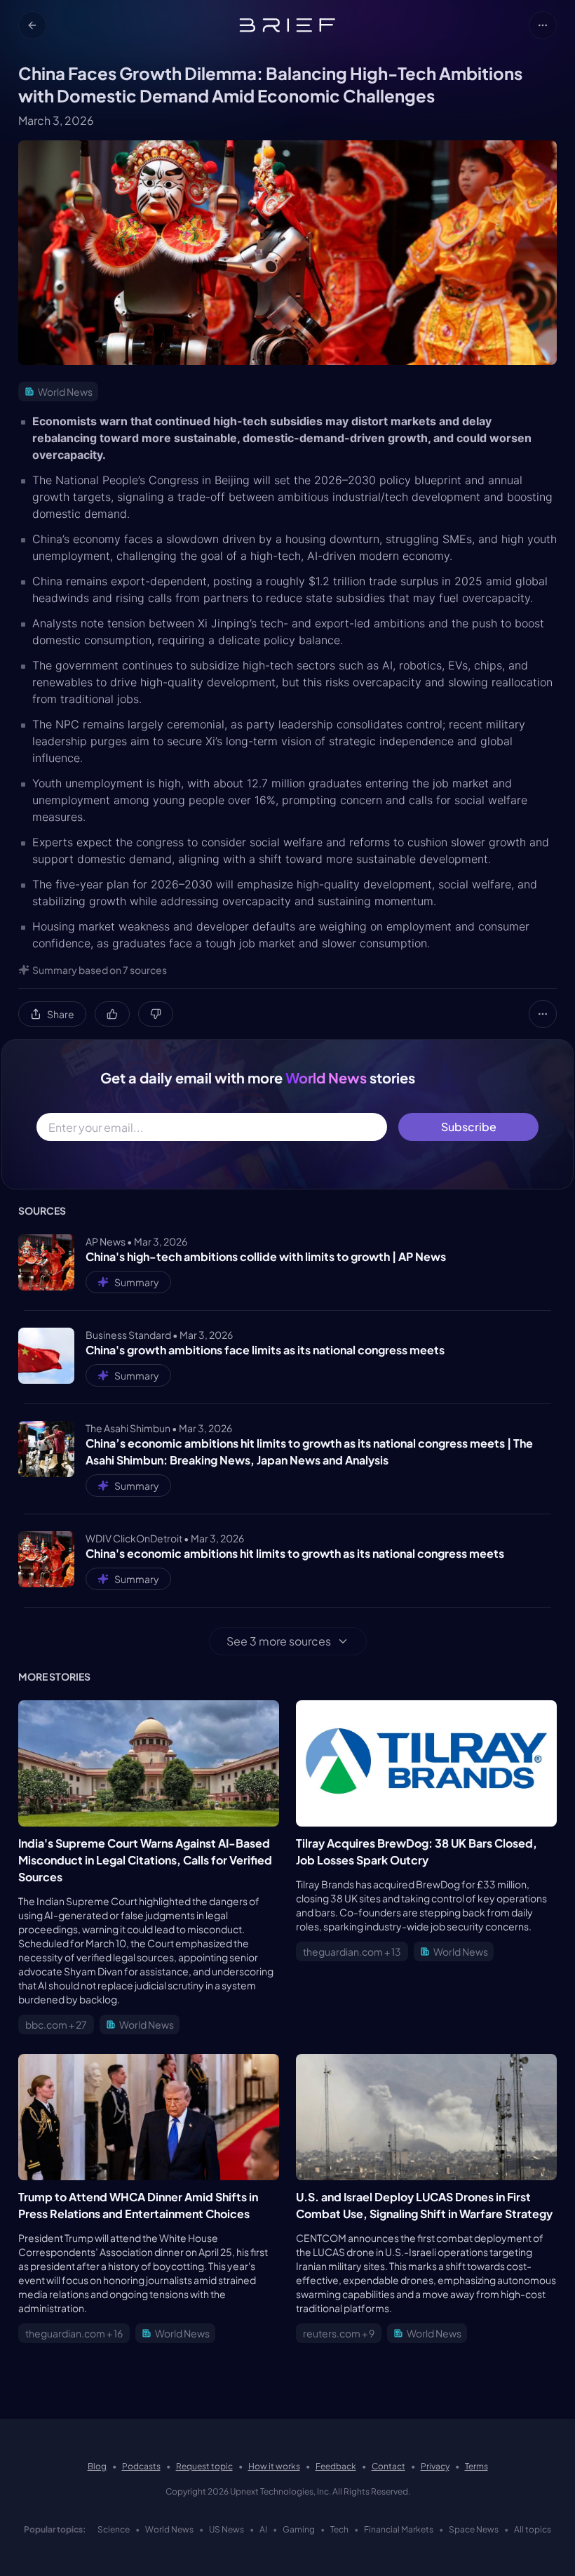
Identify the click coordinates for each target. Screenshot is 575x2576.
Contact (388, 2466)
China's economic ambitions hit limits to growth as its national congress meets (295, 1553)
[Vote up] (112, 1014)
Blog (97, 2466)
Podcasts (141, 2466)
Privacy (435, 2466)
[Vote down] (156, 1014)
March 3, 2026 (56, 120)
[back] (32, 25)
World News (169, 2529)
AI (263, 2529)
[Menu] (543, 25)
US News (226, 2529)
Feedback (336, 2466)
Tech (339, 2529)
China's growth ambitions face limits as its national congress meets (265, 1350)
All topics (533, 2529)
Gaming (299, 2529)
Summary (137, 1282)
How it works (274, 2466)
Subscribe (469, 1127)
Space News (474, 2529)
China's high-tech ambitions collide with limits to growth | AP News (266, 1256)
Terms (476, 2466)
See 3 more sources (279, 1641)
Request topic (204, 2466)
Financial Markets (399, 2529)
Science (114, 2529)
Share (61, 1014)
